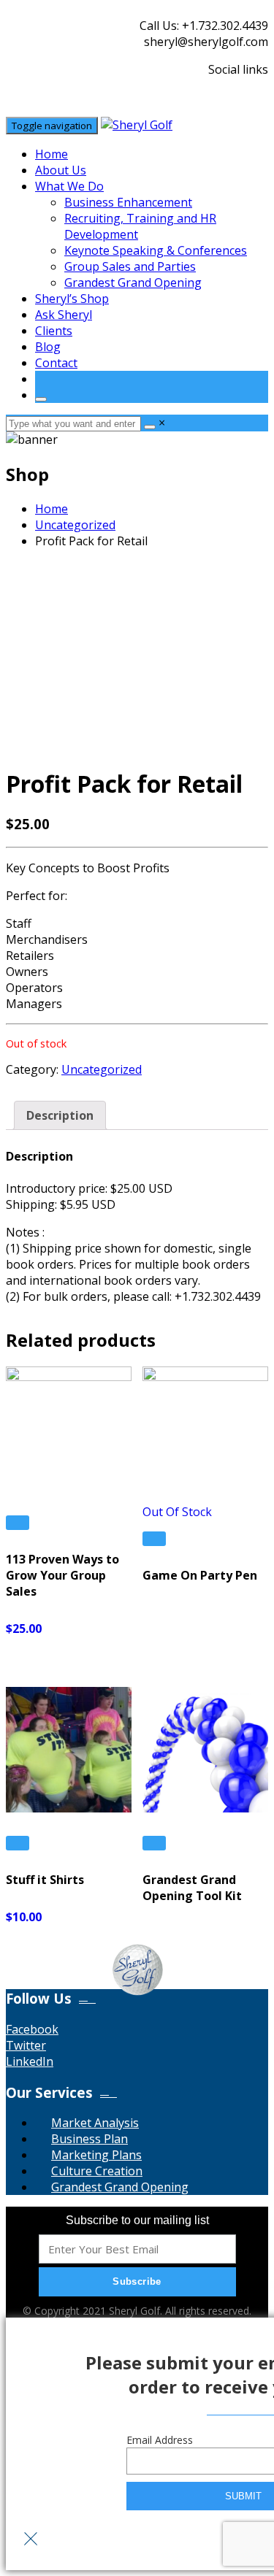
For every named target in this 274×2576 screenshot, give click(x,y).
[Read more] (154, 1843)
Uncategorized (75, 525)
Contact (56, 363)
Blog (48, 347)
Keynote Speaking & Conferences (156, 250)
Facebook (32, 2029)
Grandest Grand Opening (133, 282)
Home (52, 154)
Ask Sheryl (64, 315)
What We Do (69, 186)
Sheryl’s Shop (72, 299)
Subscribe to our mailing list (137, 2220)
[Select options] (154, 1539)
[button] (137, 1999)
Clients (54, 331)
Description (60, 1115)
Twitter (26, 2045)
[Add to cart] (18, 1523)
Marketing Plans (96, 2155)
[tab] (60, 1115)
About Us (61, 170)
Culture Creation (97, 2171)
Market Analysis (95, 2123)
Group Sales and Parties (130, 266)
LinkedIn (30, 2061)
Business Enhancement (128, 202)
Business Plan (90, 2139)
